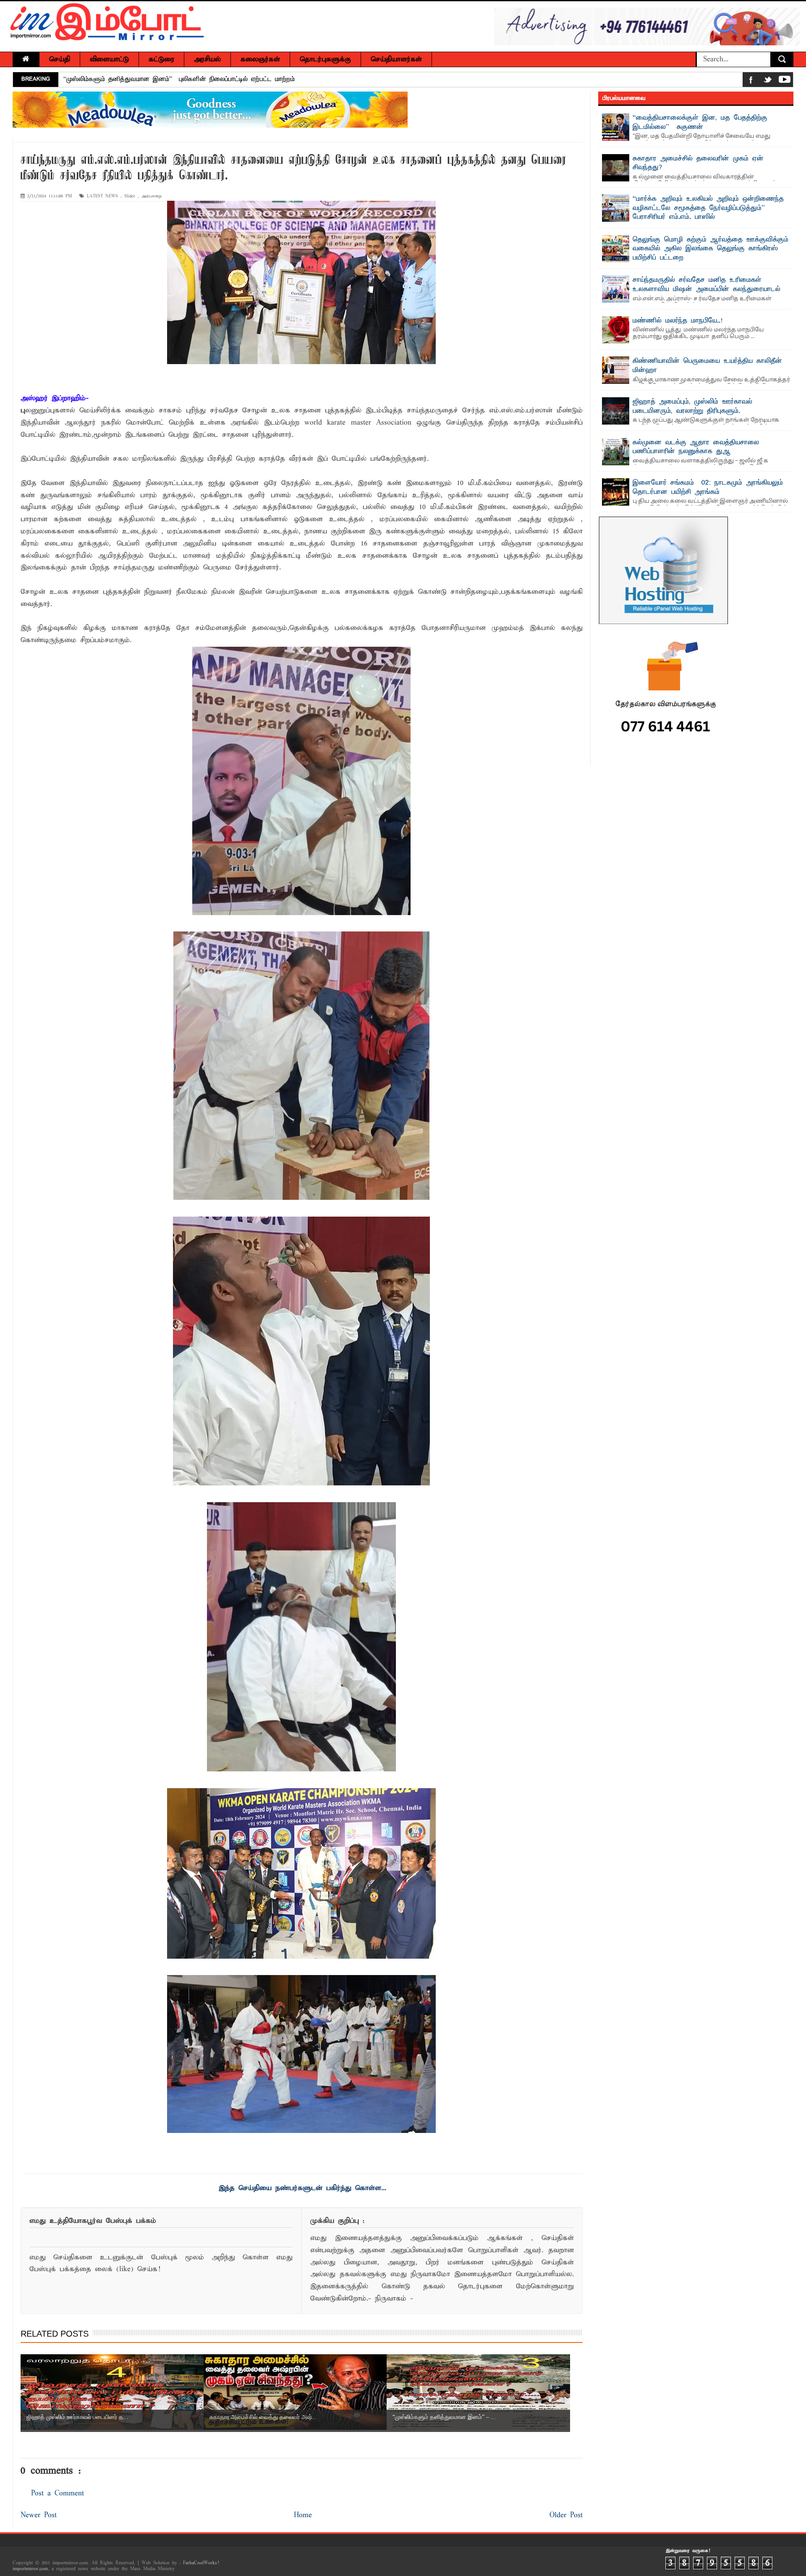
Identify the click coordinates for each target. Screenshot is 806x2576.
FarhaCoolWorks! (201, 2563)
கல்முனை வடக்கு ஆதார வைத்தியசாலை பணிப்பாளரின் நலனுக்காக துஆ (696, 447)
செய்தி (60, 59)
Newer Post (39, 2515)
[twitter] (768, 81)
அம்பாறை (152, 196)
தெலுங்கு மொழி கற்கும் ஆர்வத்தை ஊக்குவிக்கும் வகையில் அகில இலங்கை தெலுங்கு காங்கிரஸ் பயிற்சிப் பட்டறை (710, 249)
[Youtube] (785, 81)
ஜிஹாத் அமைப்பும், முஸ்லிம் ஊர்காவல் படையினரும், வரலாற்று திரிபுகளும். (692, 407)
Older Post (566, 2515)
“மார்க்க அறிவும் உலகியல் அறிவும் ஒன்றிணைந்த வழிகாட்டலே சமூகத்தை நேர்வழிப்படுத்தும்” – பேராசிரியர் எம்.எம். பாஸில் (708, 208)
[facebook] (751, 81)
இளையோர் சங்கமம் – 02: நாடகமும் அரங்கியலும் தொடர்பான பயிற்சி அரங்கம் (708, 488)
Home (303, 2515)
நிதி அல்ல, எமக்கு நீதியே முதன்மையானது (125, 79)
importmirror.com (30, 2569)
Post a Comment (58, 2493)
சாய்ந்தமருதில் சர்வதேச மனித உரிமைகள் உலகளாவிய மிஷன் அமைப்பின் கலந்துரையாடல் (707, 285)
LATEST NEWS (102, 196)
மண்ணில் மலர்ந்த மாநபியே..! (678, 321)
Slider (130, 196)
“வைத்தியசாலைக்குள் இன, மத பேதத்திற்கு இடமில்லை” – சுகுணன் (700, 123)
